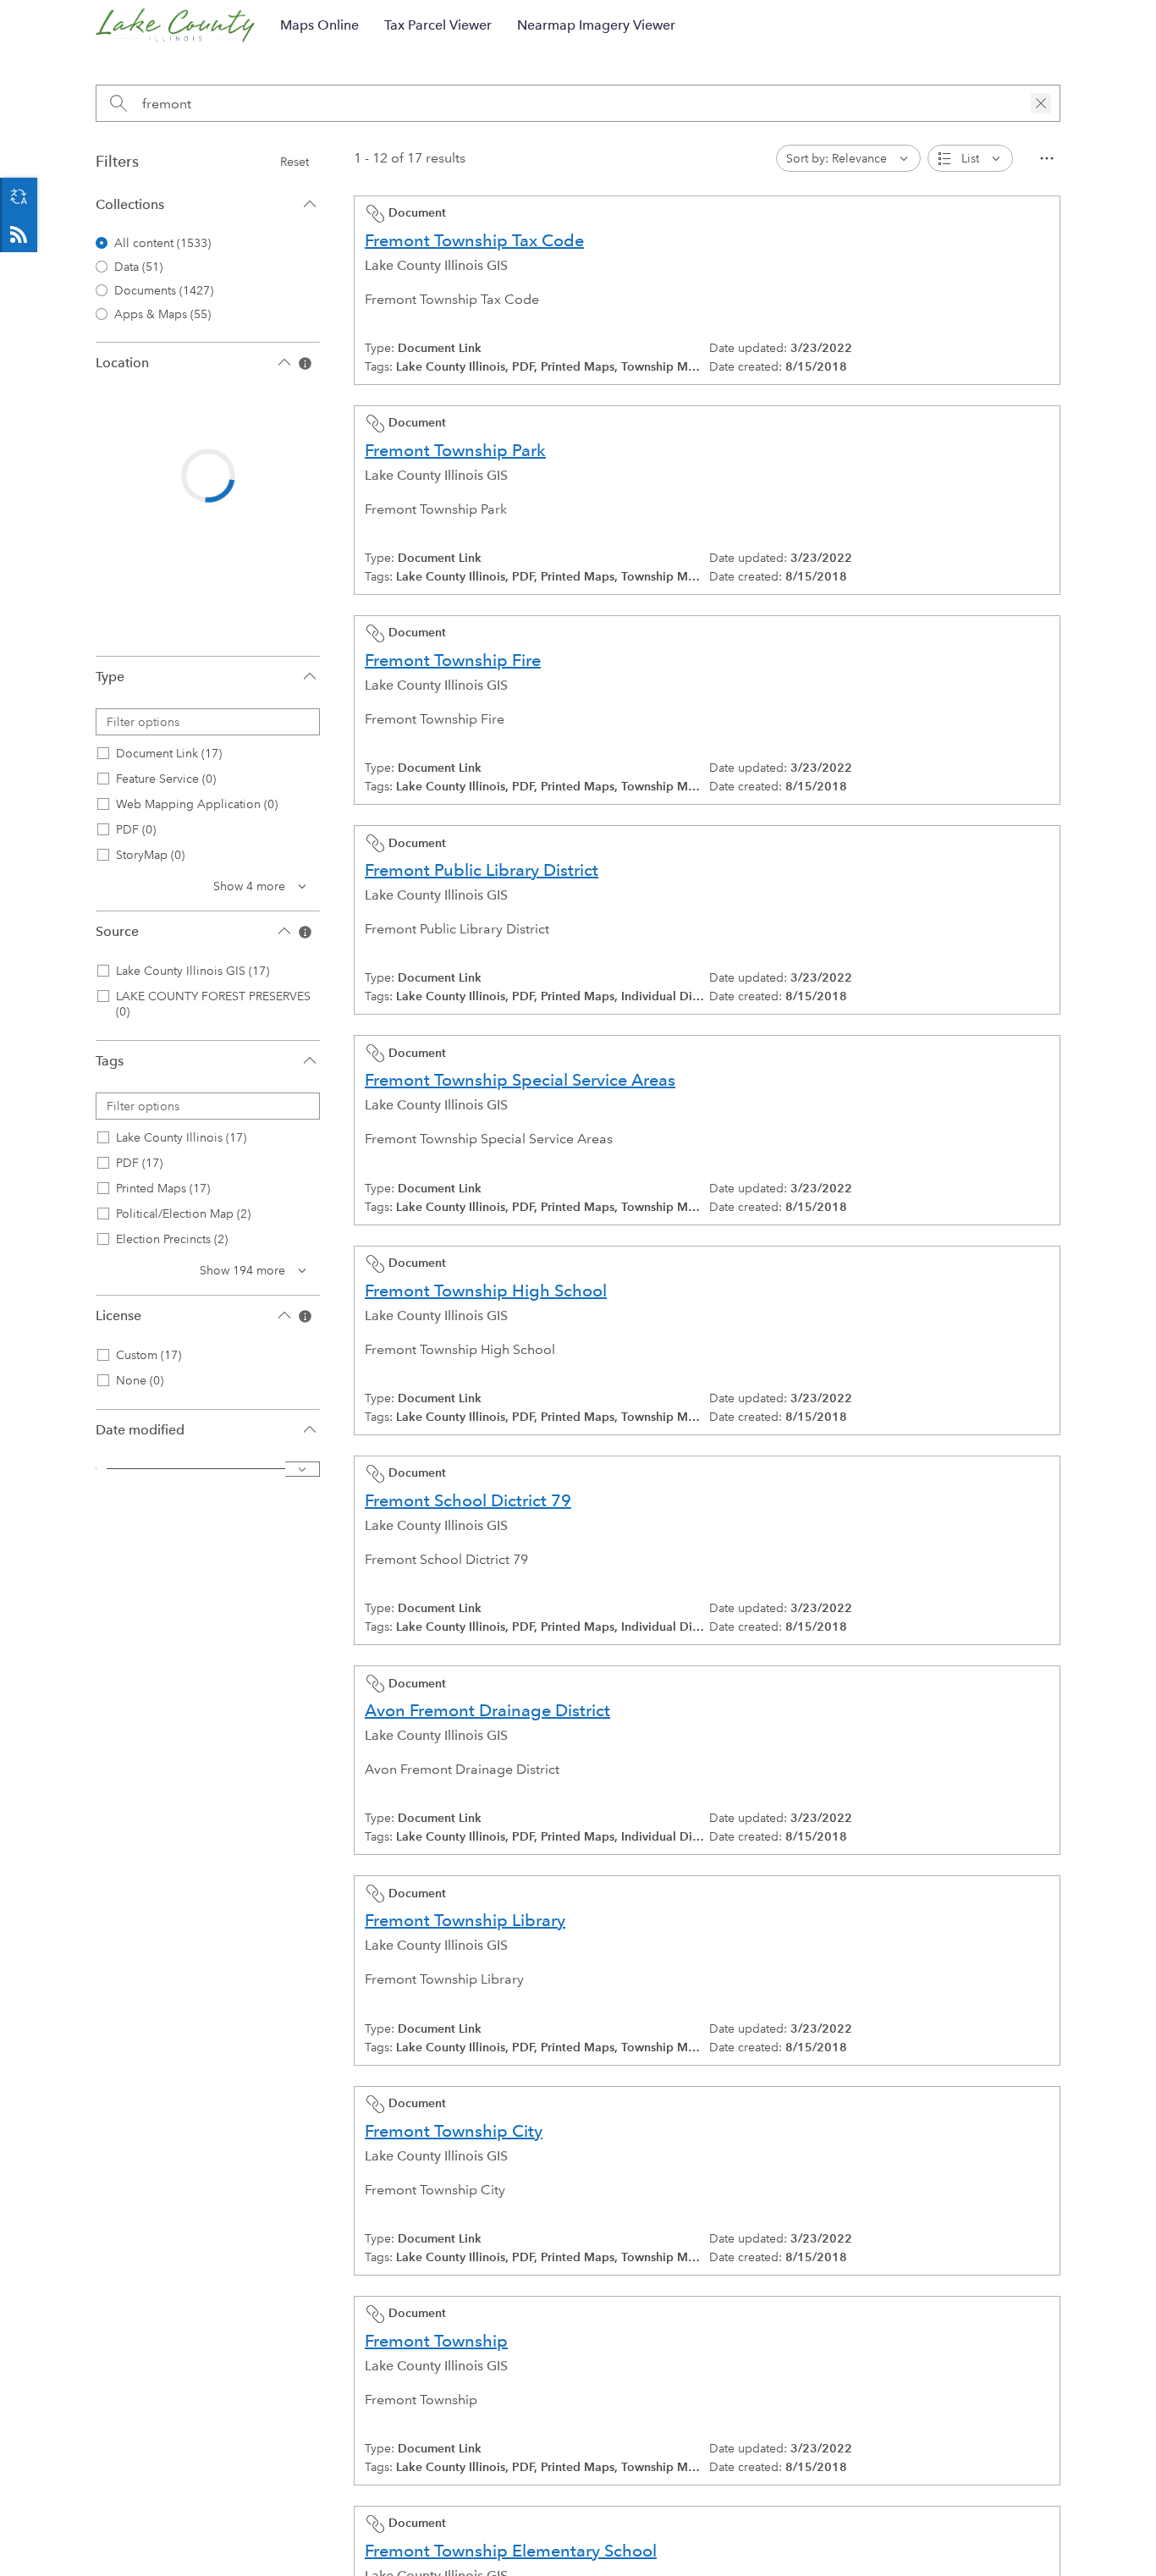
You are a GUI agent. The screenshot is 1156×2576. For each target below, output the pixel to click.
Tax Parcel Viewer (438, 25)
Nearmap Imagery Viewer (596, 25)
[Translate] (19, 196)
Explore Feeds (19, 234)
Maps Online (319, 25)
